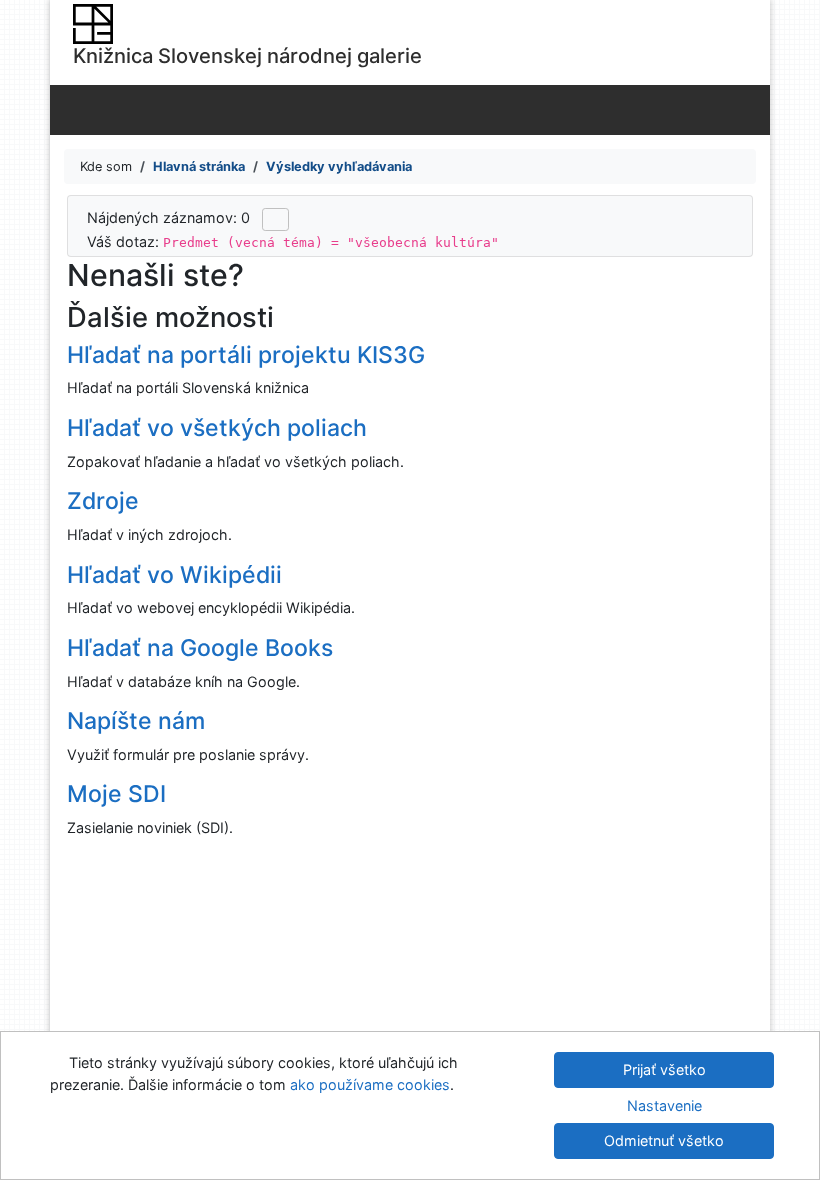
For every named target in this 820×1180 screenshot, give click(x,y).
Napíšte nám (136, 721)
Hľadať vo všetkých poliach (217, 428)
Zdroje (103, 501)
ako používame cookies (370, 1084)
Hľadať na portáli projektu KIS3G (246, 355)
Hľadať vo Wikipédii (174, 575)
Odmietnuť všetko (664, 1140)
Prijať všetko (664, 1069)
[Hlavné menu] (750, 109)
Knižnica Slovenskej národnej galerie (247, 55)
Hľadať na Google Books (200, 648)
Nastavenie (664, 1105)
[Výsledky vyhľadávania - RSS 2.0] (275, 219)
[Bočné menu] (69, 109)
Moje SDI (116, 794)
